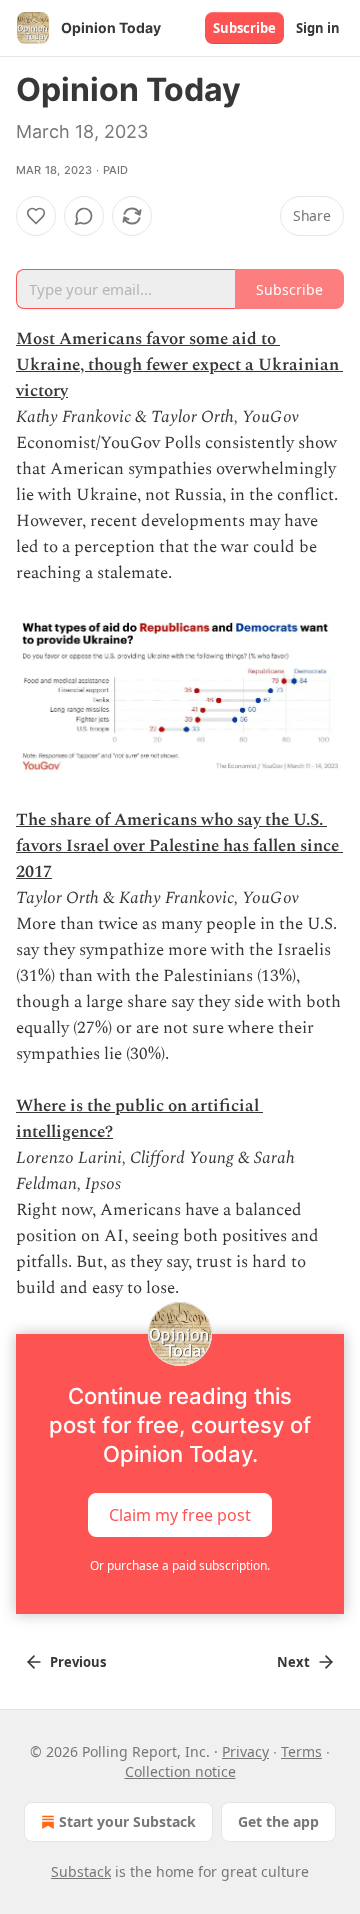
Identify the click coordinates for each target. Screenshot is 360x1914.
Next (293, 1662)
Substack (81, 1871)
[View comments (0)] (84, 216)
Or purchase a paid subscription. (180, 1565)
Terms (301, 1751)
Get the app (278, 1821)
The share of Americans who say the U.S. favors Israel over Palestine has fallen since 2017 (179, 846)
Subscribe (244, 28)
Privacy (245, 1751)
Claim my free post (180, 1515)
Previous (78, 1662)
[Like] (36, 216)
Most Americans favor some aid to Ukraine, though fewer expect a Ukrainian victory (179, 365)
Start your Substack (127, 1821)
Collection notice (180, 1771)
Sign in (318, 28)
